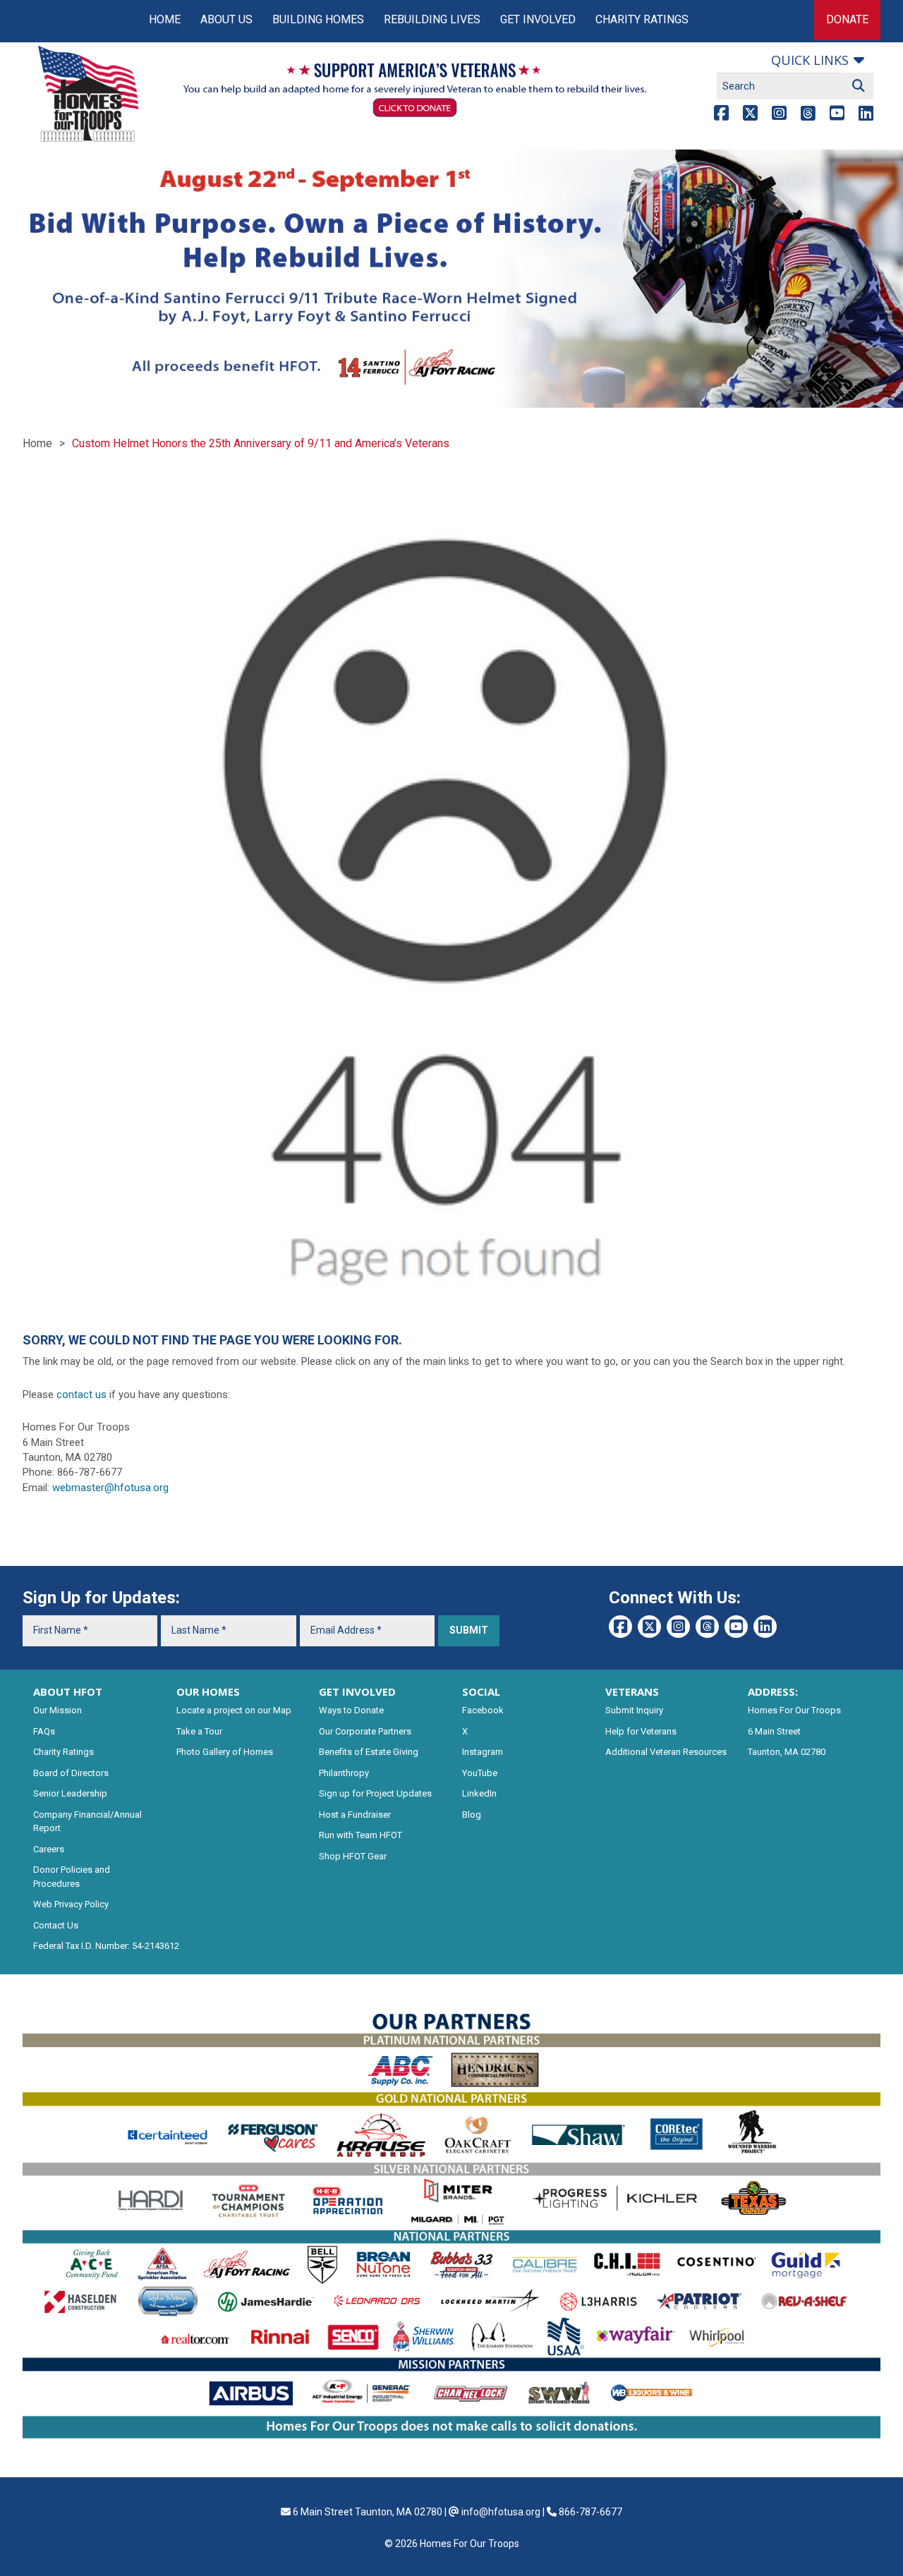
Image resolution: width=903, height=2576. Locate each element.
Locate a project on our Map (234, 1710)
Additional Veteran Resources (666, 1752)
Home (165, 19)
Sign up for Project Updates (375, 1793)
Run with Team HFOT (360, 1835)
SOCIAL (481, 1691)
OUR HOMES (208, 1691)
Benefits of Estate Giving (369, 1752)
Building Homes (318, 19)
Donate (847, 19)
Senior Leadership (70, 1793)
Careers (49, 1849)
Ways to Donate (351, 1710)
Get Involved (538, 19)
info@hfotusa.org (501, 2512)
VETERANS (632, 1691)
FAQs (44, 1731)
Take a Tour (199, 1731)
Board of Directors (71, 1773)
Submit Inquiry (634, 1710)
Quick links (810, 60)
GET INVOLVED (357, 1691)
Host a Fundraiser (355, 1815)
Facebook (483, 1710)
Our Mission (57, 1710)
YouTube (480, 1773)
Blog (472, 1815)
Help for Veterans (641, 1731)
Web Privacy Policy (71, 1904)
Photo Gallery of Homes (225, 1752)
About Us (226, 19)
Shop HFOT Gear (353, 1856)
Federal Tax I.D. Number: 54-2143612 (106, 1946)
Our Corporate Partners (365, 1731)
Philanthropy (344, 1773)
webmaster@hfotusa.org (110, 1488)
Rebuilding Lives (432, 19)
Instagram (483, 1752)
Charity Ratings (642, 19)
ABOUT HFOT (68, 1691)
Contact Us (56, 1925)
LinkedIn (479, 1793)
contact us (81, 1395)
